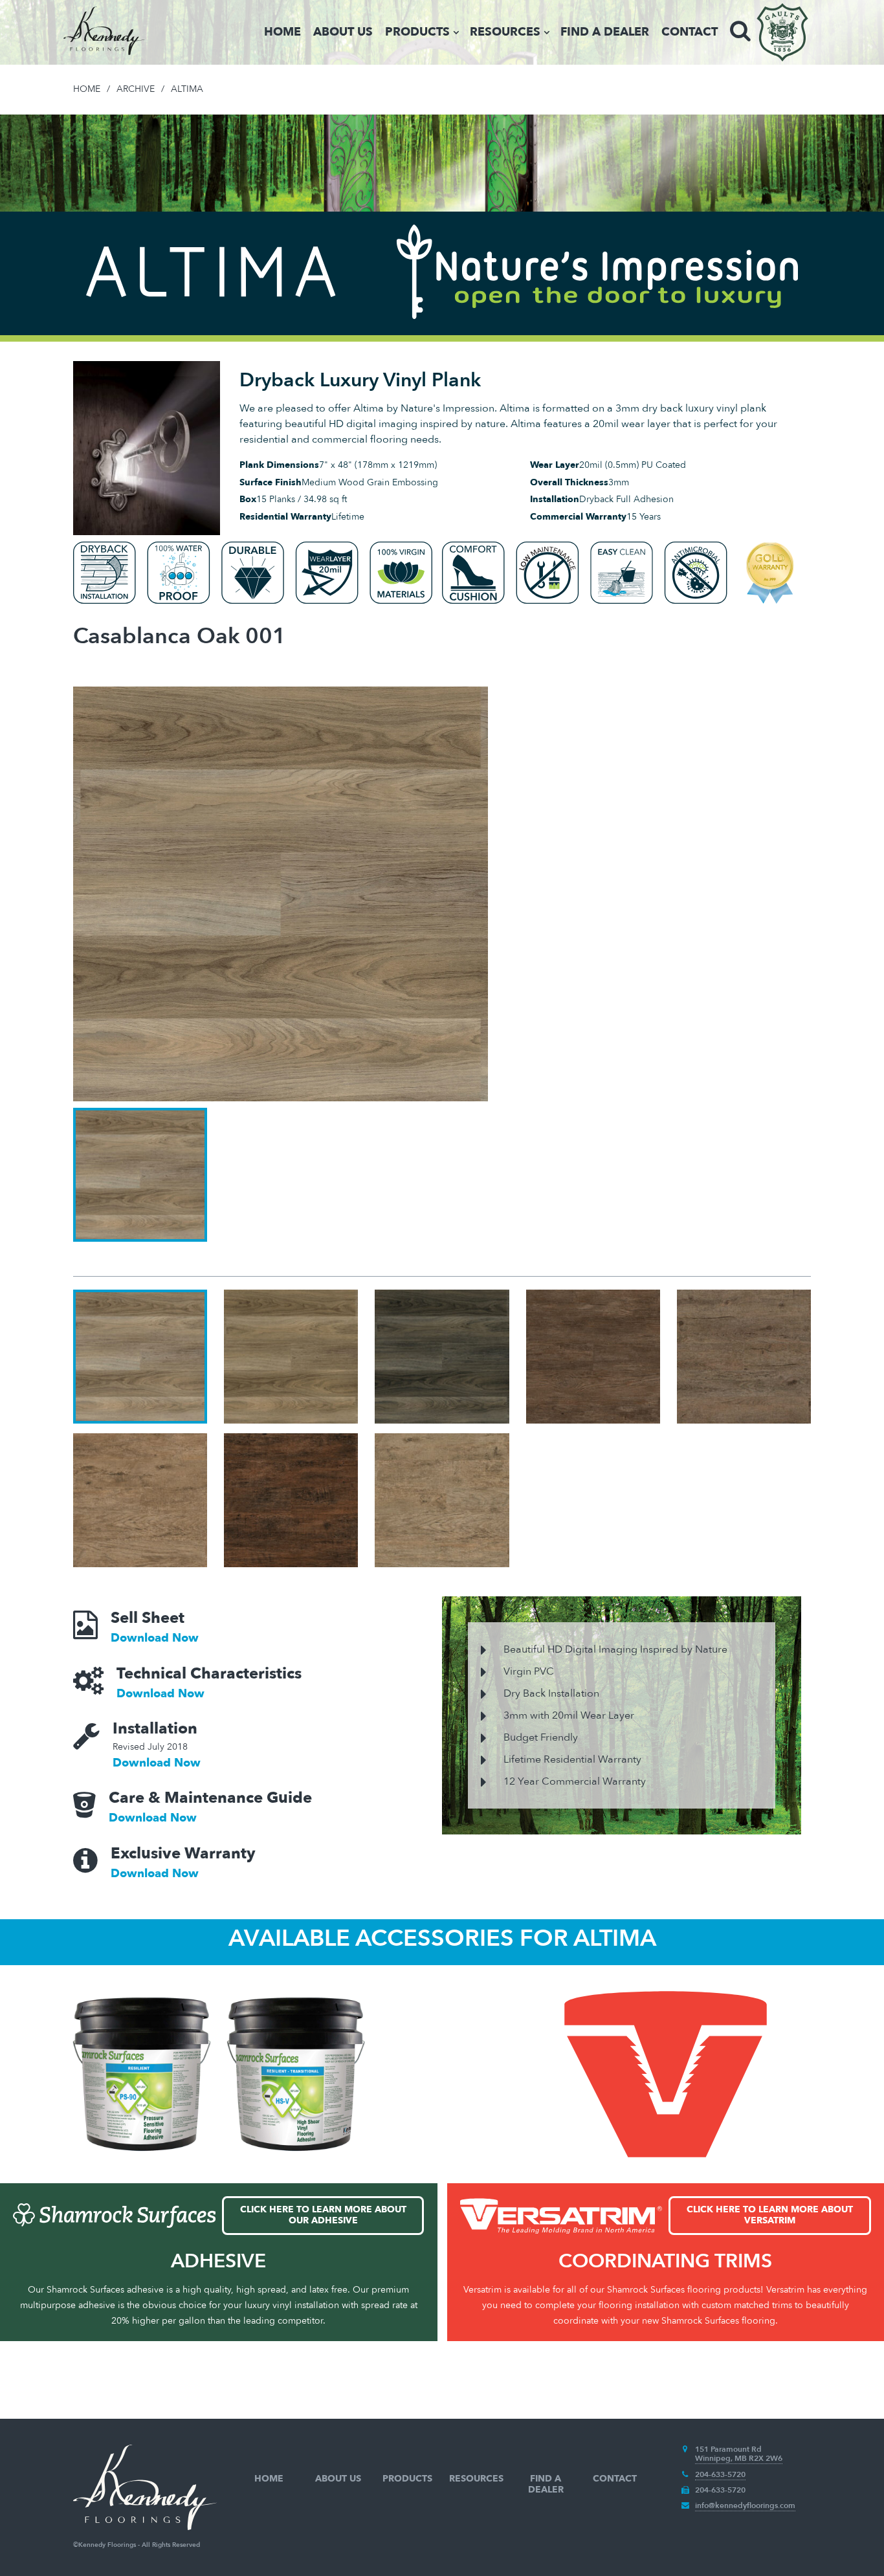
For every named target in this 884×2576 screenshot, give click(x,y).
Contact (690, 32)
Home (282, 32)
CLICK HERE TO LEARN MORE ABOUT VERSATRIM (770, 2215)
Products (417, 32)
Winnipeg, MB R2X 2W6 (739, 2458)
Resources (505, 32)
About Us (343, 32)
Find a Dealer (605, 32)
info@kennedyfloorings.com (745, 2505)
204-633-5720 (720, 2474)
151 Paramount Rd (728, 2449)
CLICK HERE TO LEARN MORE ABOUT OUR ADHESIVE (323, 2215)
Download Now (155, 1638)
